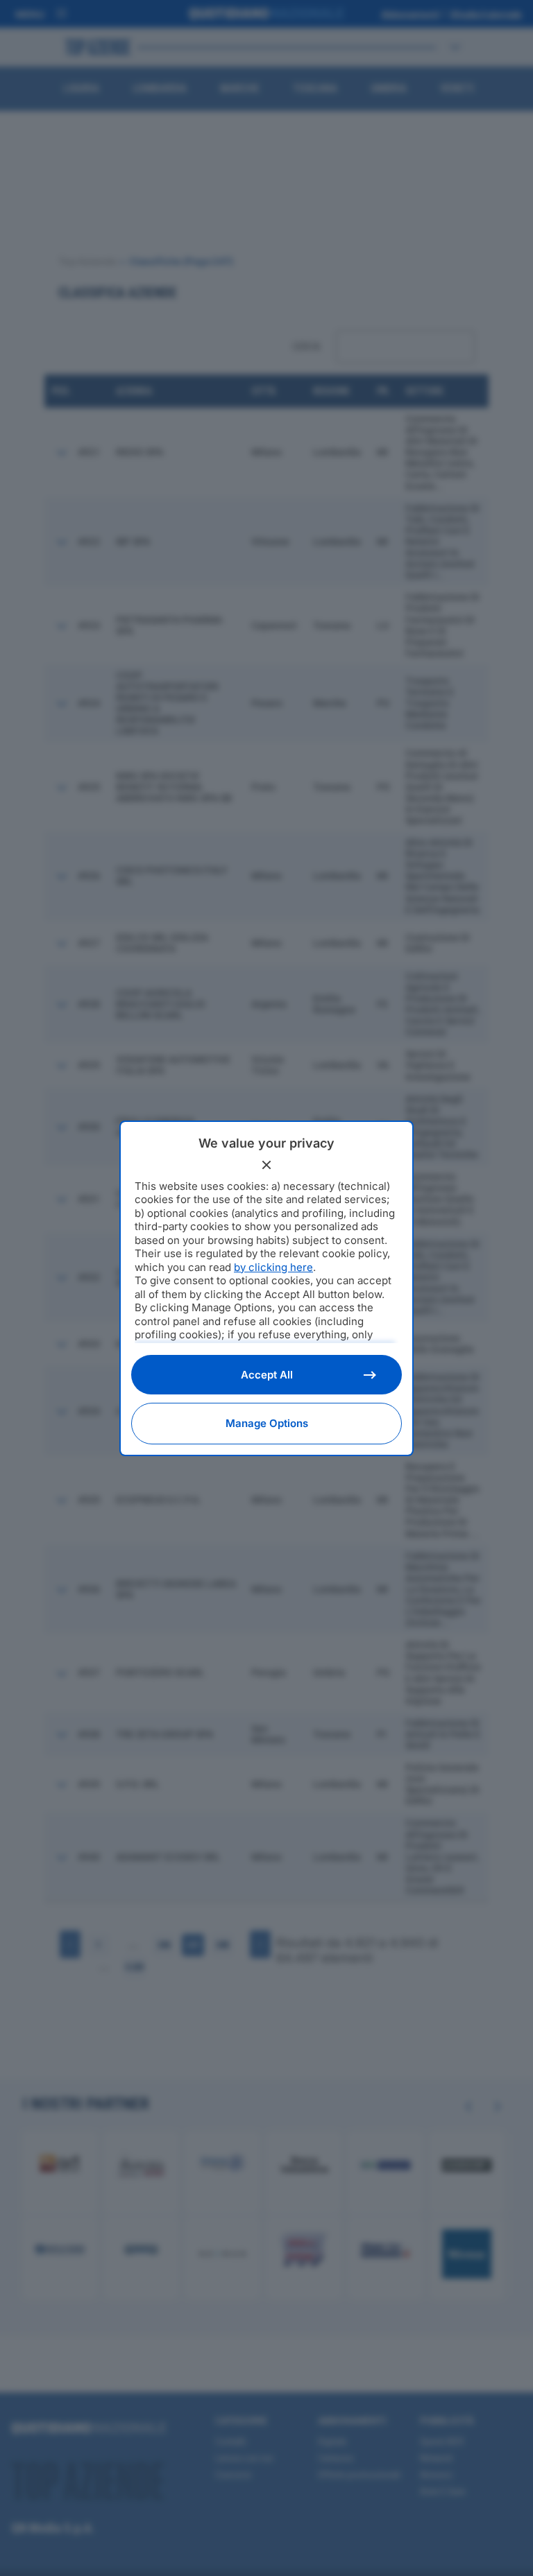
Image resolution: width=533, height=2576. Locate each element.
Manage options (267, 1423)
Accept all (267, 1375)
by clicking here (273, 1267)
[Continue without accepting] (266, 1165)
